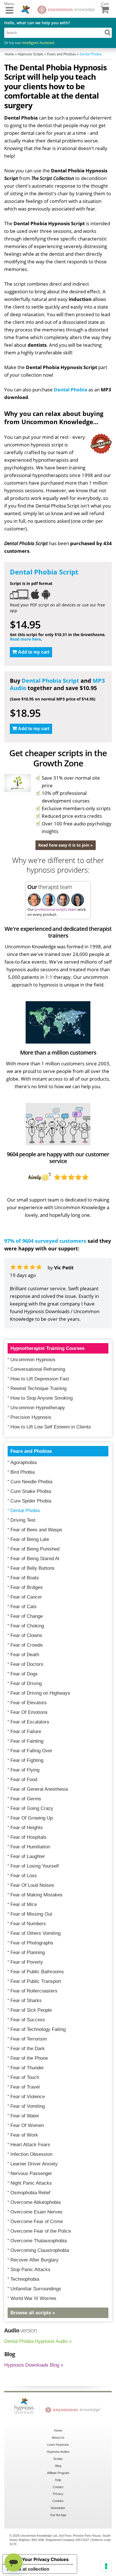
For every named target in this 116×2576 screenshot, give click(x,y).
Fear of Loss (24, 1876)
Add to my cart (34, 652)
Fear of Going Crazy (32, 1808)
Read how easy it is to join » (66, 845)
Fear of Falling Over (31, 1751)
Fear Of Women (27, 2125)
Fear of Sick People (31, 2010)
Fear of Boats (25, 1578)
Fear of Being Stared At (35, 1559)
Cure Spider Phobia (31, 1501)
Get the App (58, 2515)
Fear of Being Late (30, 1539)
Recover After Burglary (34, 2260)
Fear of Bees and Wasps (36, 1530)
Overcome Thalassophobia (39, 2241)
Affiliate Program (58, 2473)
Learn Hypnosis (58, 2445)
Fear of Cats (24, 1607)
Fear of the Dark (28, 2049)
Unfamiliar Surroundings (36, 2289)
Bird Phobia (23, 1472)
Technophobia (25, 2279)
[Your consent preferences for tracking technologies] (106, 2566)
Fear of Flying (25, 1770)
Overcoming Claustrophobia (40, 2250)
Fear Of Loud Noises (32, 1885)
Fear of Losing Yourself (35, 1866)
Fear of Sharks (26, 2001)
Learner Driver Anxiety (34, 2164)
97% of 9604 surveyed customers (45, 1241)
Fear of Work (24, 2135)
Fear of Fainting (27, 1741)
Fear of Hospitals (28, 1837)
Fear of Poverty (27, 1962)
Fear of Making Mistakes (36, 1895)
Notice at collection (28, 2569)
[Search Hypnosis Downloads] (108, 32)
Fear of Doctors (27, 1664)
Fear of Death (25, 1655)
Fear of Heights (27, 1828)
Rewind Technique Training (38, 1388)
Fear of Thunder (27, 2068)
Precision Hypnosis (31, 1417)
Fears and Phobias (31, 1451)
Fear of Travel (25, 2087)
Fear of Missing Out (31, 1914)
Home (58, 2430)
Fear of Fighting (27, 1760)
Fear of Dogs (24, 1674)
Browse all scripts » (33, 2313)
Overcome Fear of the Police (41, 2231)
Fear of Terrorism (29, 2039)
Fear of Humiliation (30, 1847)
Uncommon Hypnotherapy (38, 1408)
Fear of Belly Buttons (33, 1568)
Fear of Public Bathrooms (37, 1972)
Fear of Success (28, 2020)
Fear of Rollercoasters (34, 1991)
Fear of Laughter (28, 1856)
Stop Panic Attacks (30, 2270)
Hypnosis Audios (58, 2452)
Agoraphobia (24, 1462)
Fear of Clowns (26, 1635)
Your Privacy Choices (45, 2559)
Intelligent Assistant (38, 43)
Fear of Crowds (27, 1645)
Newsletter (58, 2508)
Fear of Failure (26, 1732)
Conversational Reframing (38, 1369)
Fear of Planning (28, 1952)
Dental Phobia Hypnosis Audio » (38, 2341)
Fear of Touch (25, 2077)
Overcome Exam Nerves (36, 2212)
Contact (58, 2487)
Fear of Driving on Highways (40, 1693)
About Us (58, 2438)
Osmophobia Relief (30, 2193)
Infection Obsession (31, 2154)
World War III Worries (33, 2298)
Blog (58, 2466)
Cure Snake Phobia (31, 1491)
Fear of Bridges (27, 1587)
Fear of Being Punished (35, 1549)
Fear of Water (25, 2116)
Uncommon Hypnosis (33, 1360)
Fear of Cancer (26, 1597)
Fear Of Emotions (29, 1712)
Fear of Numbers (28, 1924)
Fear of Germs (26, 1799)
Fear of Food (24, 1780)
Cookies (58, 2501)
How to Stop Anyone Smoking (42, 1398)
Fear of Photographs (32, 1943)
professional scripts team (56, 909)
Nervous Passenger (31, 2173)
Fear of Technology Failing (38, 2029)
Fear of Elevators (29, 1703)
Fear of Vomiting (28, 2106)
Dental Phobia (71, 390)
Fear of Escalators (30, 1722)
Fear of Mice (24, 1904)
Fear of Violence (28, 2097)
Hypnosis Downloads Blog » (34, 2365)
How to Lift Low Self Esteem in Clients (51, 1427)
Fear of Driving (26, 1683)
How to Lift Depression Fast (40, 1379)
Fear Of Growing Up (32, 1818)
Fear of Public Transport (36, 1981)
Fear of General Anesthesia (39, 1789)
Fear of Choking (27, 1626)
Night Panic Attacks (31, 2183)
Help (58, 2480)
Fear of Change (27, 1616)
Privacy (58, 2494)
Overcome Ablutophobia (35, 2202)
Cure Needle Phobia (31, 1482)
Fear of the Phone (29, 2058)
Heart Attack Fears (30, 2145)
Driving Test (23, 1520)
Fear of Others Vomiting (35, 1933)
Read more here (25, 639)
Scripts (58, 2459)
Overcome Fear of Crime (37, 2222)
